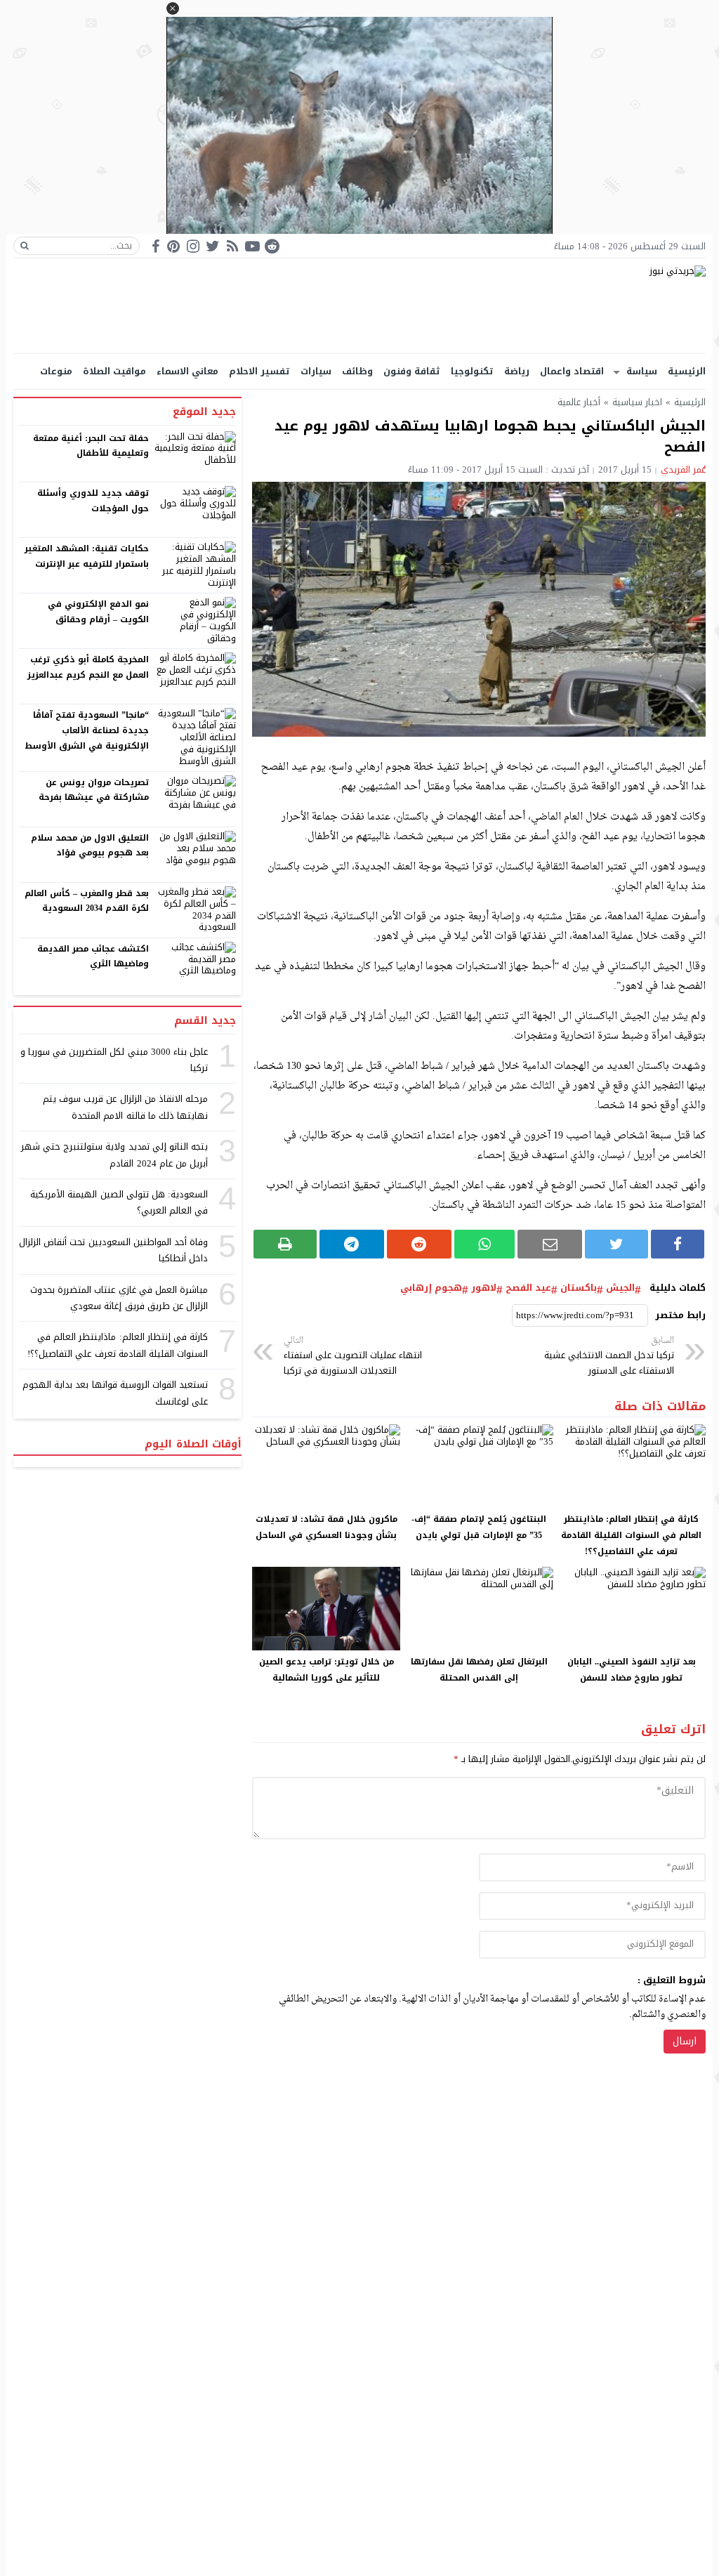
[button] (173, 8)
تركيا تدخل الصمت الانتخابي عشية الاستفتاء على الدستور (609, 1356)
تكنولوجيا (472, 371)
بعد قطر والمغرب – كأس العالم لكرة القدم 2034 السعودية (87, 901)
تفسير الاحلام (259, 371)
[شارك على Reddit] (419, 1244)
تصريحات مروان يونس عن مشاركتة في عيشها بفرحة (94, 790)
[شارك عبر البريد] (550, 1244)
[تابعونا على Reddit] (272, 246)
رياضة (517, 371)
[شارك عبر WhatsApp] (485, 1244)
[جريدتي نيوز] (359, 306)
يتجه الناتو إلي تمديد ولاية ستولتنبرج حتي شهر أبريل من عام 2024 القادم (114, 1155)
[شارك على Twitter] (616, 1244)
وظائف (357, 371)
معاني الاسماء (187, 371)
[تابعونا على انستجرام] (193, 246)
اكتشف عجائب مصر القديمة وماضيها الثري (93, 957)
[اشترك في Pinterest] (173, 246)
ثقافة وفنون (412, 371)
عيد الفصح (528, 1288)
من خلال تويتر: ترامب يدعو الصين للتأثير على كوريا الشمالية (326, 1670)
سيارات (316, 371)
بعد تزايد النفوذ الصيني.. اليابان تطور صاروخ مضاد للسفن (632, 1670)
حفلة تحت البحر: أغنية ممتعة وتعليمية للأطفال (91, 446)
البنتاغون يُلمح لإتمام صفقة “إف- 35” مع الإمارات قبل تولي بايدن (479, 1527)
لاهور (484, 1288)
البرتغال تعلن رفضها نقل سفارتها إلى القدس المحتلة (479, 1670)
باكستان (579, 1288)
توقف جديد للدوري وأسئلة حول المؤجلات (93, 501)
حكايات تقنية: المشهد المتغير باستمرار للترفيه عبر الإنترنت (87, 556)
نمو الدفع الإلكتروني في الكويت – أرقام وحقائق (98, 612)
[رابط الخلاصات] (232, 246)
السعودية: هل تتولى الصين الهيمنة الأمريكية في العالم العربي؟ (119, 1202)
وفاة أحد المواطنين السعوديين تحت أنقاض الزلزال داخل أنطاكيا (113, 1250)
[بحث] (25, 246)
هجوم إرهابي (431, 1288)
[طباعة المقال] (285, 1244)
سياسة (642, 371)
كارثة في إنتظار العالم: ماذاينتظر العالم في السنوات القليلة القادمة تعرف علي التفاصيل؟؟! (631, 1535)
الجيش (620, 1288)
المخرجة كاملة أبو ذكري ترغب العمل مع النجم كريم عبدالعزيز (88, 667)
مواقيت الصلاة (114, 371)
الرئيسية (687, 371)
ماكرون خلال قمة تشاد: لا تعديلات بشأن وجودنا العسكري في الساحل (326, 1527)
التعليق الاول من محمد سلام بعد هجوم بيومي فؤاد (90, 846)
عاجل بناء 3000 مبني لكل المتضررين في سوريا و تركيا (114, 1060)
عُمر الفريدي (683, 469)
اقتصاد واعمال (572, 371)
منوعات (56, 371)
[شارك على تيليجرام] (352, 1244)
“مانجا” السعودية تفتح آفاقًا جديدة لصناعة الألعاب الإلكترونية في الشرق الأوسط (87, 730)
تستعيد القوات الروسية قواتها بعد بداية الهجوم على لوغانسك (115, 1393)
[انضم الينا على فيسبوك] (156, 246)
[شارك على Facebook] (678, 1244)
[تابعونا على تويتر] (213, 246)
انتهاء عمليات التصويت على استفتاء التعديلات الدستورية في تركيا (353, 1356)
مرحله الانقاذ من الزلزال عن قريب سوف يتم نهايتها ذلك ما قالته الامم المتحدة (125, 1107)
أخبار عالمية (579, 402)
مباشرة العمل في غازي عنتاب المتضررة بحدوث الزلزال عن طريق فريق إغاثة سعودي (119, 1298)
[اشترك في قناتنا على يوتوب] (252, 246)
